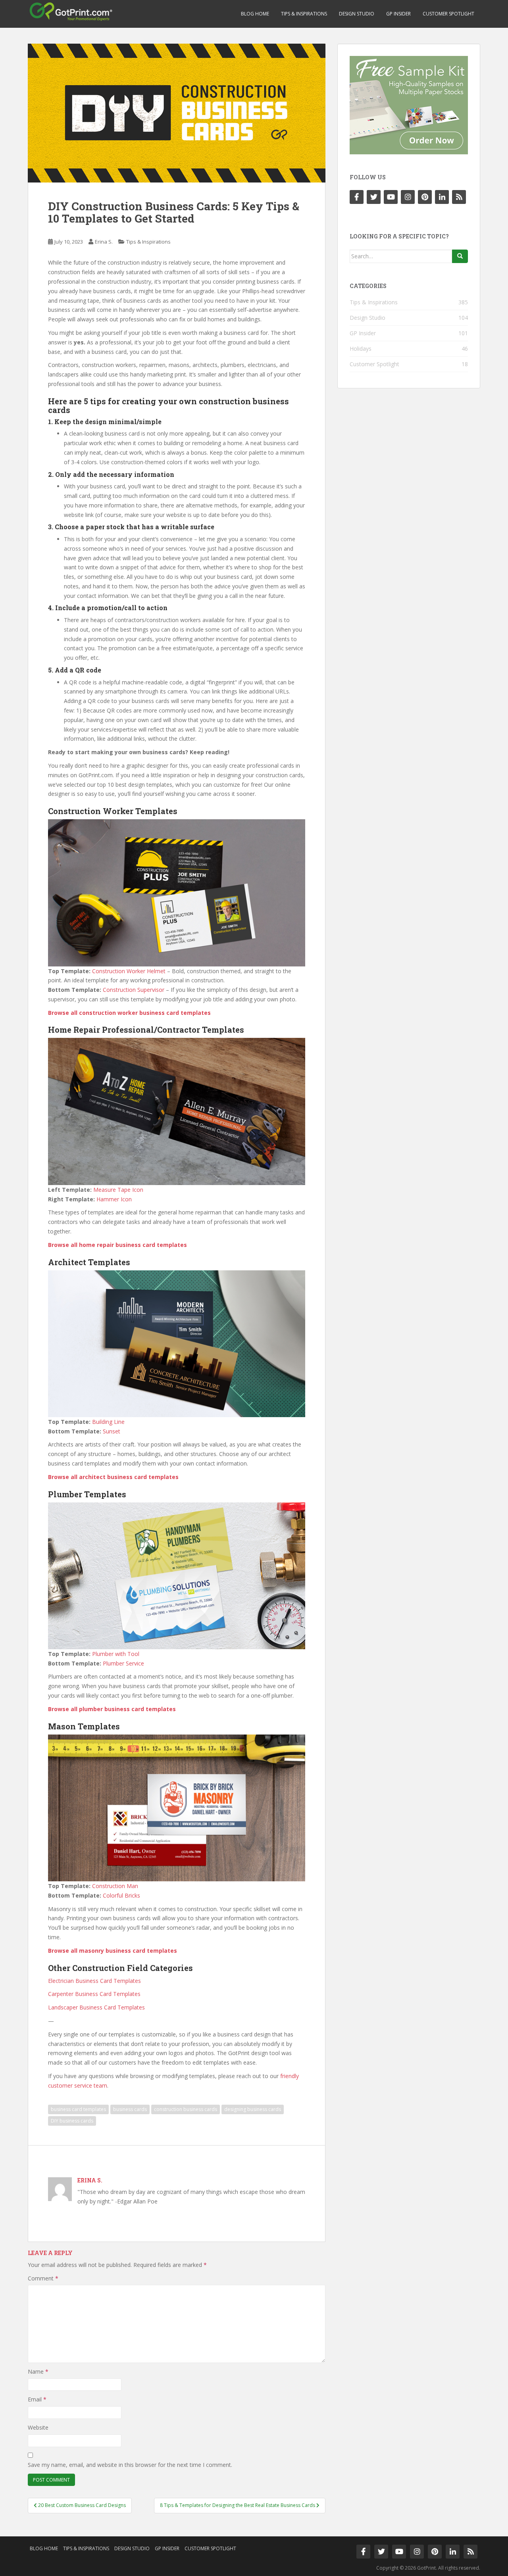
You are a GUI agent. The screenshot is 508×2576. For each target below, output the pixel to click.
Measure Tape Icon (118, 1190)
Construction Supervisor (134, 990)
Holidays (361, 349)
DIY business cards (72, 2121)
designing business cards (253, 2109)
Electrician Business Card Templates (94, 1981)
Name (38, 2371)
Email (37, 2399)
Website (38, 2427)
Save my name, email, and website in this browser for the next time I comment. (130, 2465)
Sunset (112, 1431)
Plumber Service (123, 1663)
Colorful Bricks (121, 1895)
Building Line (108, 1422)
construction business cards (186, 2109)
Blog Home (255, 14)
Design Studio (357, 14)
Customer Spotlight (448, 14)
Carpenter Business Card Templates (94, 1994)
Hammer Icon (114, 1199)
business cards (130, 2109)
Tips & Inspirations (304, 14)
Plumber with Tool (116, 1654)
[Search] (460, 256)
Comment (43, 2278)
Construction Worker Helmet (129, 971)
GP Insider (398, 14)
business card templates (78, 2109)
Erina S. (104, 242)
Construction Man (115, 1886)
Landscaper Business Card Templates (96, 2007)
